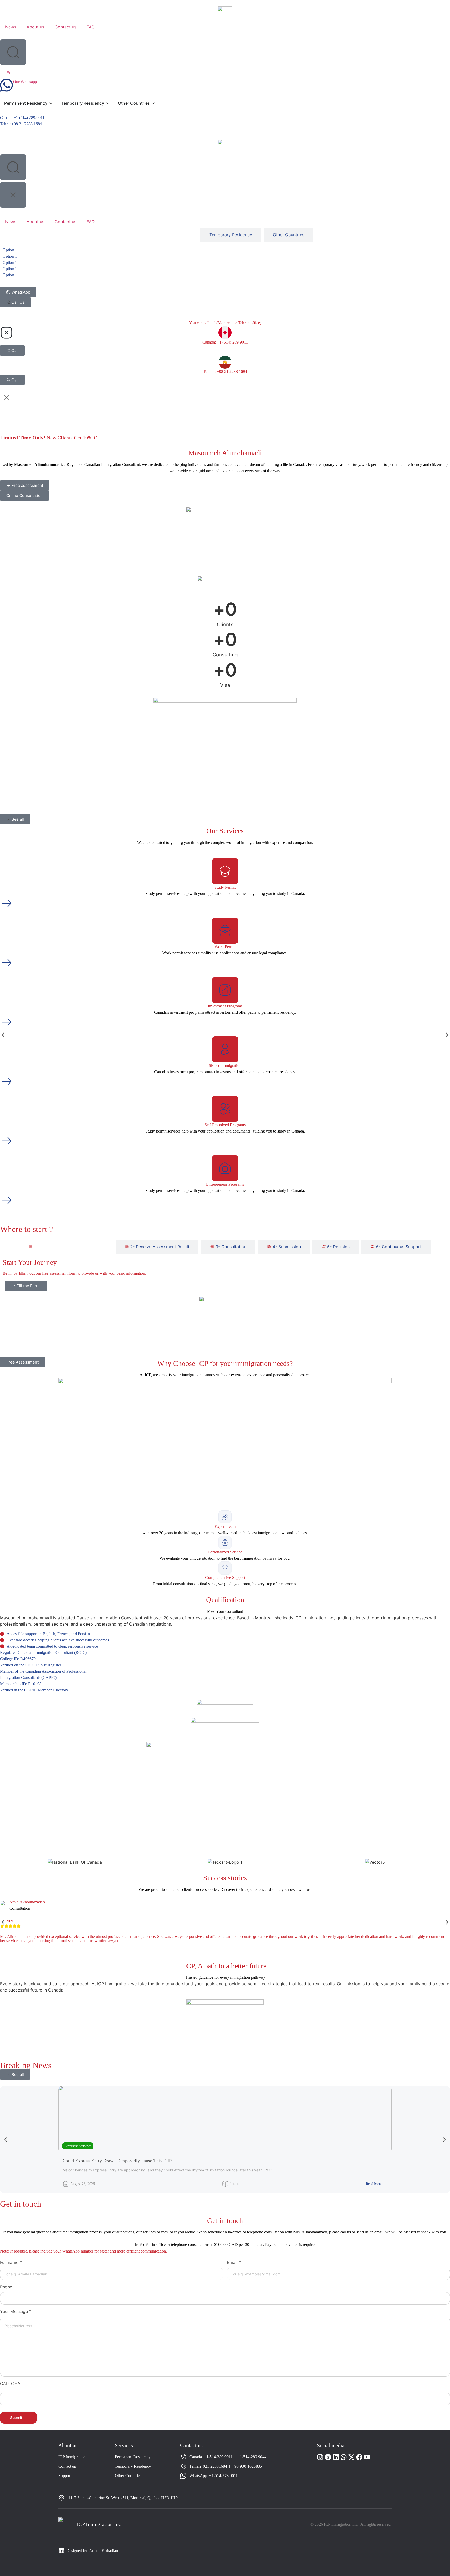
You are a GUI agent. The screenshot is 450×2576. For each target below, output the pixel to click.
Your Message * (16, 2311)
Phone (6, 2287)
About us (35, 27)
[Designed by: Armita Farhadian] (61, 2550)
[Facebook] (359, 2457)
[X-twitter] (351, 2457)
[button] (3, 1035)
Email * (234, 2262)
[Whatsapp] (344, 2457)
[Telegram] (328, 2457)
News (11, 27)
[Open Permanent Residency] (51, 103)
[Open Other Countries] (153, 103)
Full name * (11, 2262)
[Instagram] (320, 2457)
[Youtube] (367, 2457)
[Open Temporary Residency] (108, 103)
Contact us (65, 27)
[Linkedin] (336, 2457)
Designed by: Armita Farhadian (92, 2551)
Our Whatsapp (25, 82)
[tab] (66, 1247)
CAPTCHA (10, 2384)
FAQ (91, 27)
